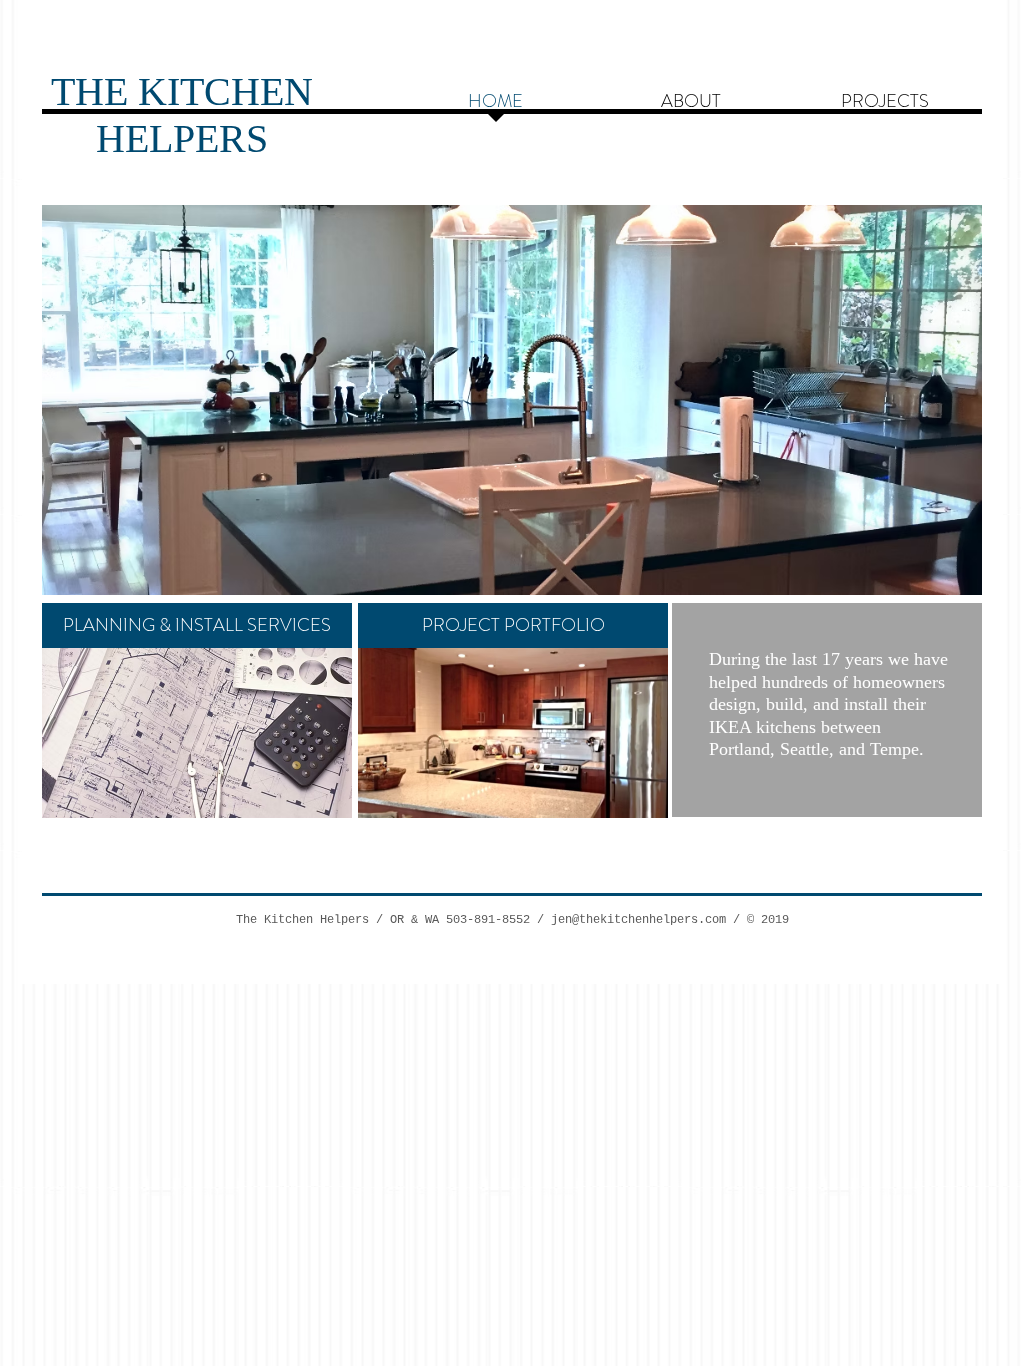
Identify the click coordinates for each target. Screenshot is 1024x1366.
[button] (474, 400)
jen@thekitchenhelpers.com (638, 920)
